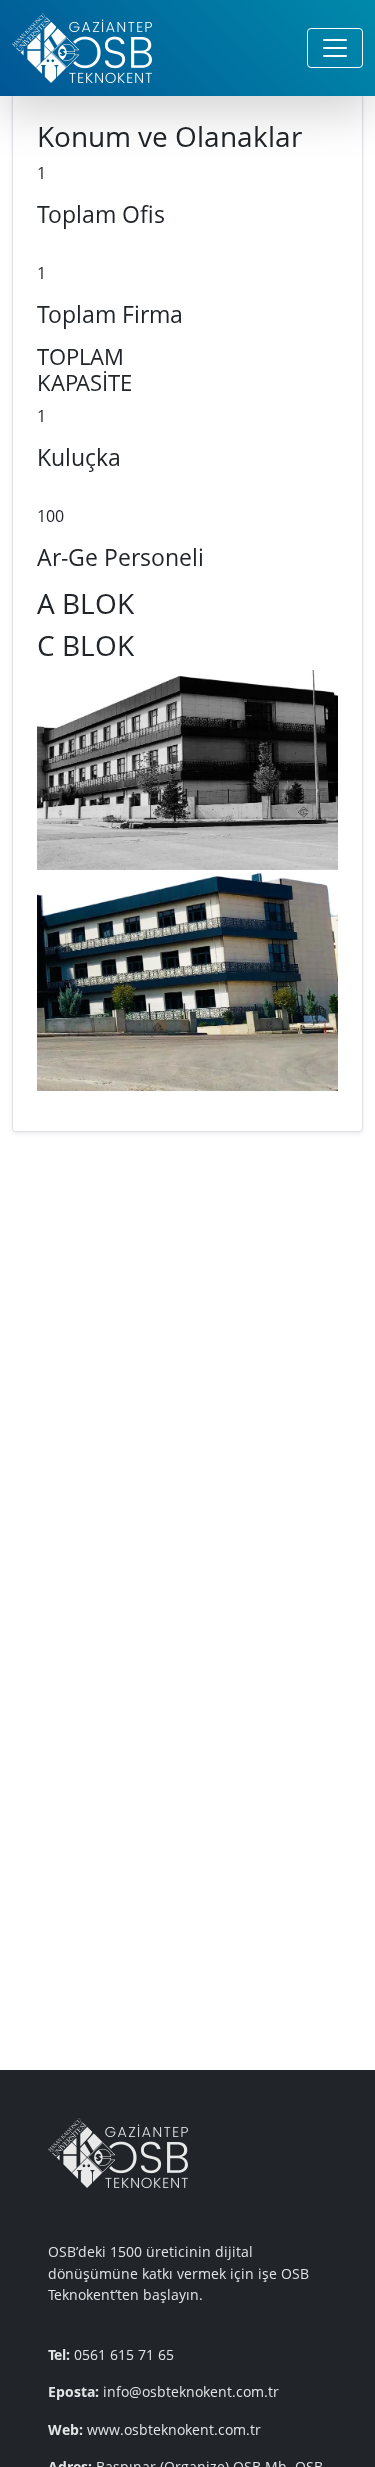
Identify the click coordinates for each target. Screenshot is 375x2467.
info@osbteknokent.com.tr (191, 2391)
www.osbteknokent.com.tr (174, 2429)
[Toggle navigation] (335, 48)
